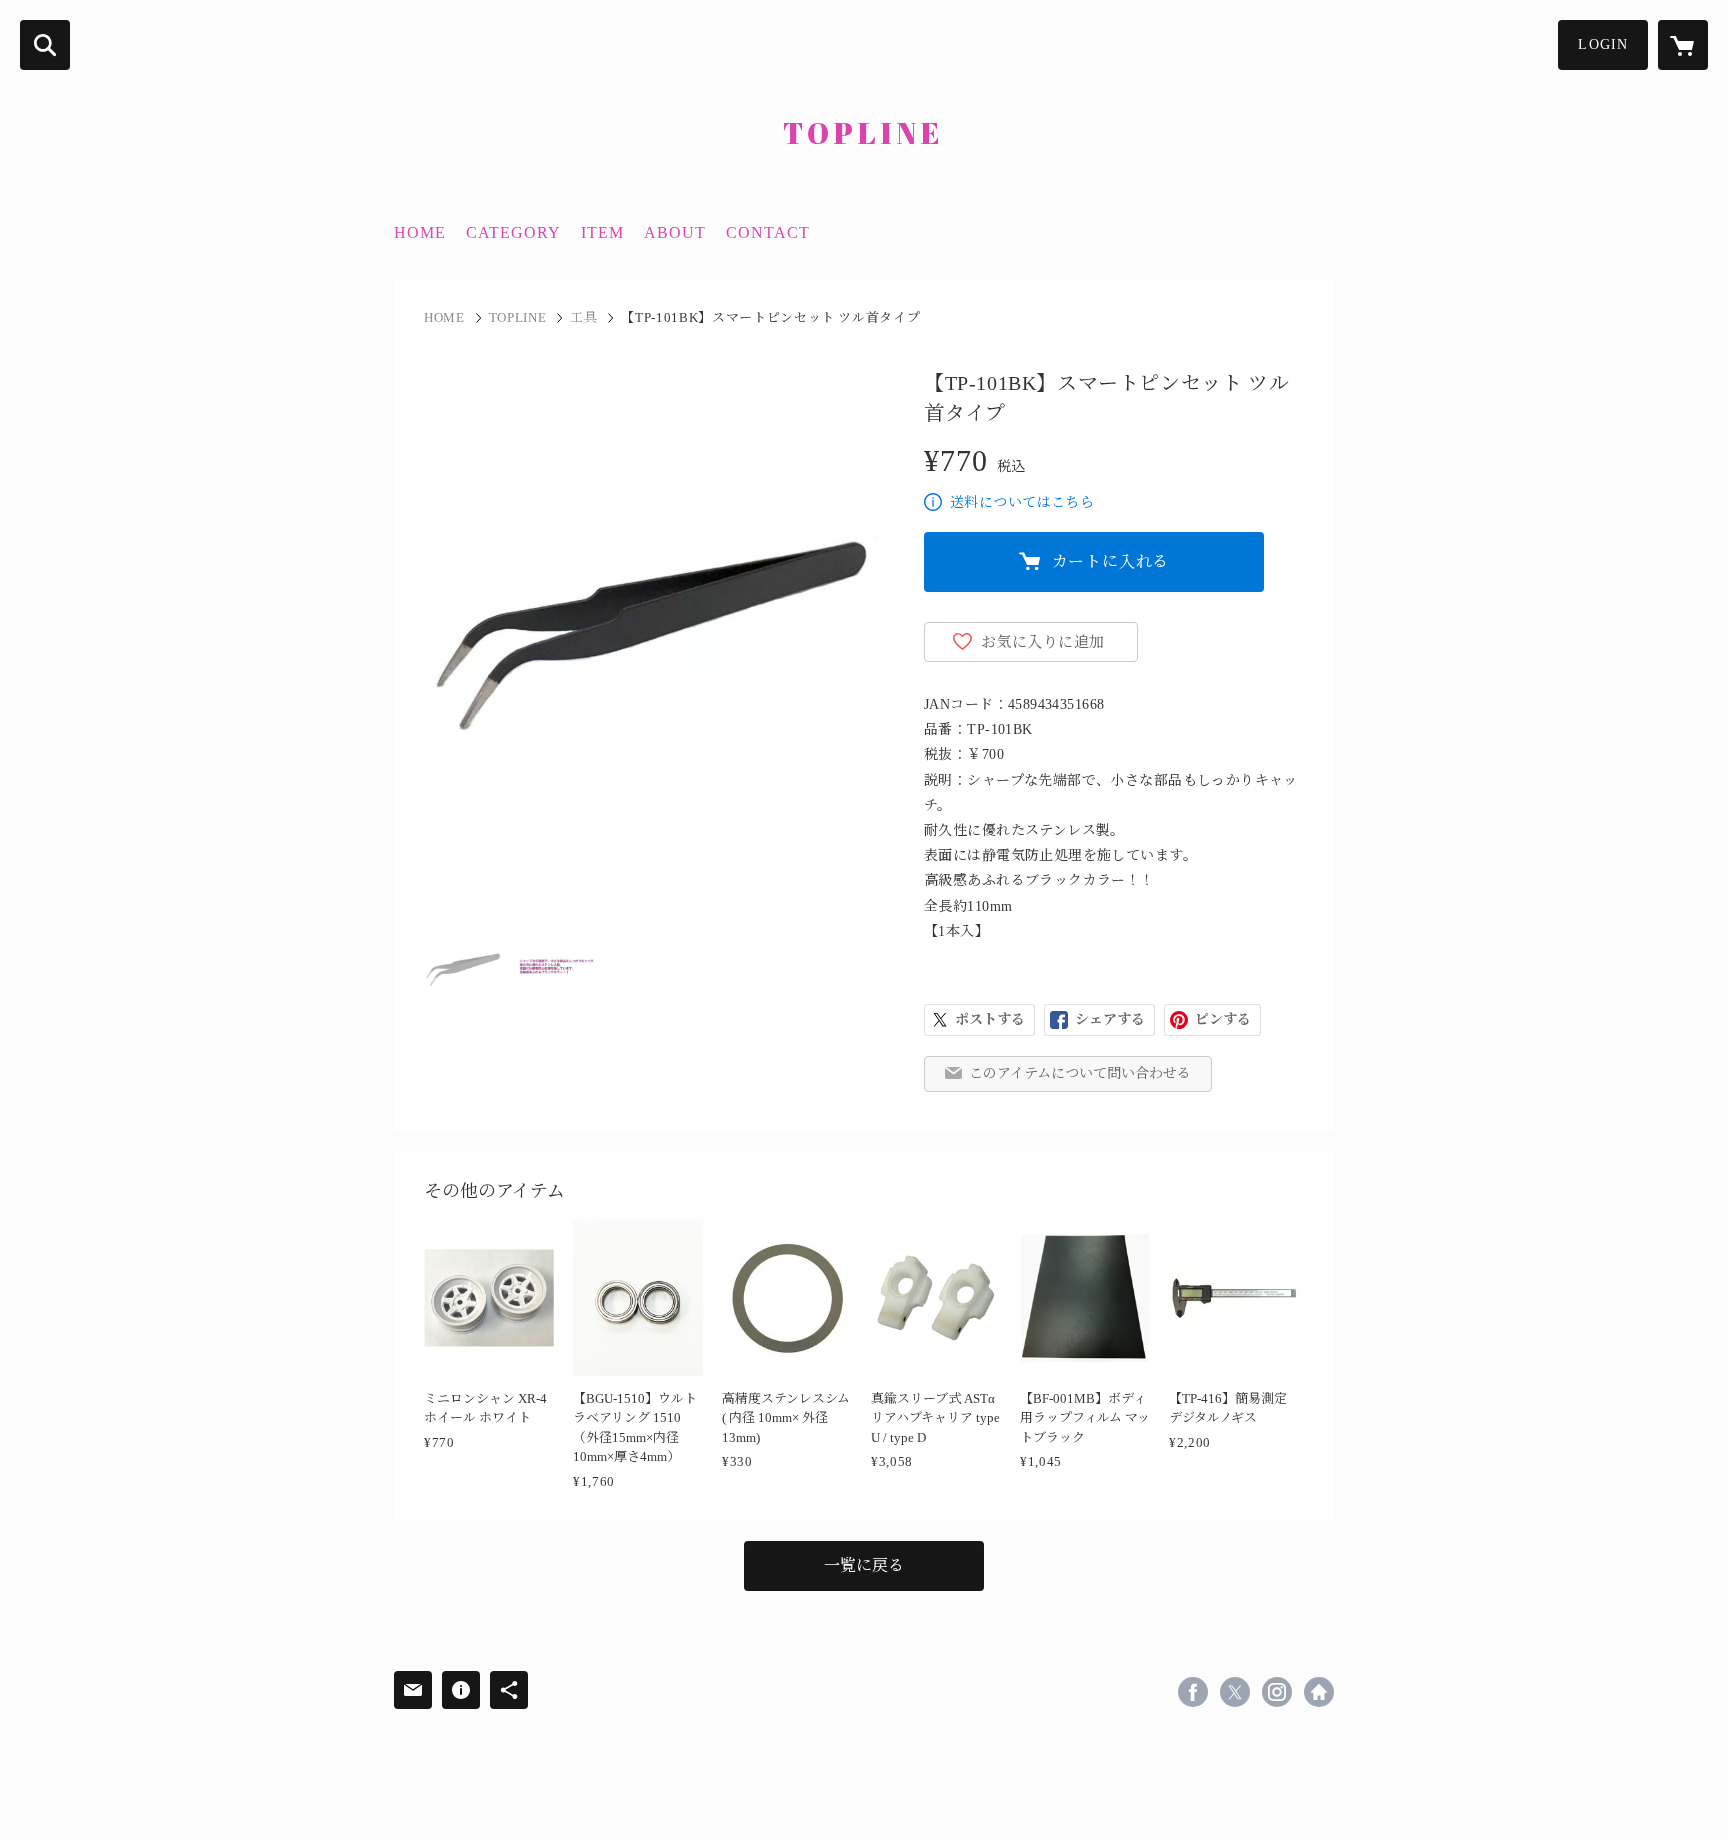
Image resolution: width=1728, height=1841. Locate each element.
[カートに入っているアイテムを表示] (1683, 45)
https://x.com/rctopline (1235, 1692)
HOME (420, 232)
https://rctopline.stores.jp (1319, 1692)
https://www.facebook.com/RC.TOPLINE (1193, 1692)
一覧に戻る (864, 1565)
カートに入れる (1111, 561)
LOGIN (1603, 44)
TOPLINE (518, 317)
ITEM (602, 232)
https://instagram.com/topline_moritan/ (1277, 1692)
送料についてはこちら (1022, 502)
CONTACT (768, 232)
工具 (583, 317)
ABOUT (675, 232)
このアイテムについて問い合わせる (1080, 1073)
